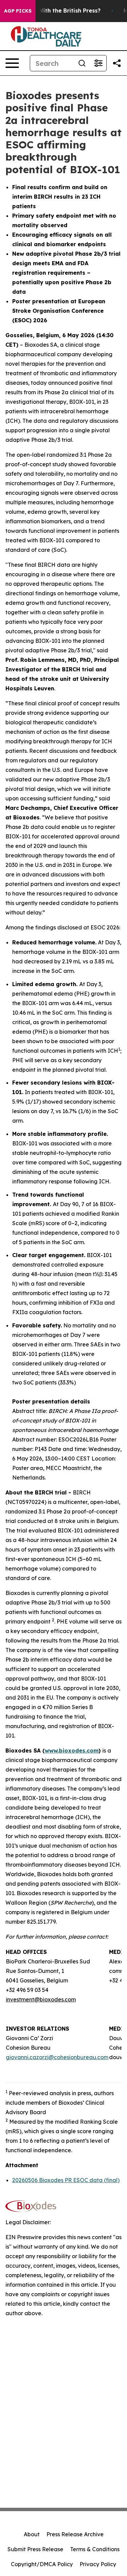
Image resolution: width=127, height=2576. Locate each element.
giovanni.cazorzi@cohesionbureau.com (57, 2057)
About (32, 2534)
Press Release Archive (75, 2534)
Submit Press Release (35, 2549)
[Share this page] (117, 63)
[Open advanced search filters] (98, 63)
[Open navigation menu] (12, 63)
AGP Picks (18, 11)
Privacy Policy (98, 2564)
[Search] (82, 63)
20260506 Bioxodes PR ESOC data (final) (66, 2180)
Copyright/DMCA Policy (42, 2564)
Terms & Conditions (95, 2549)
